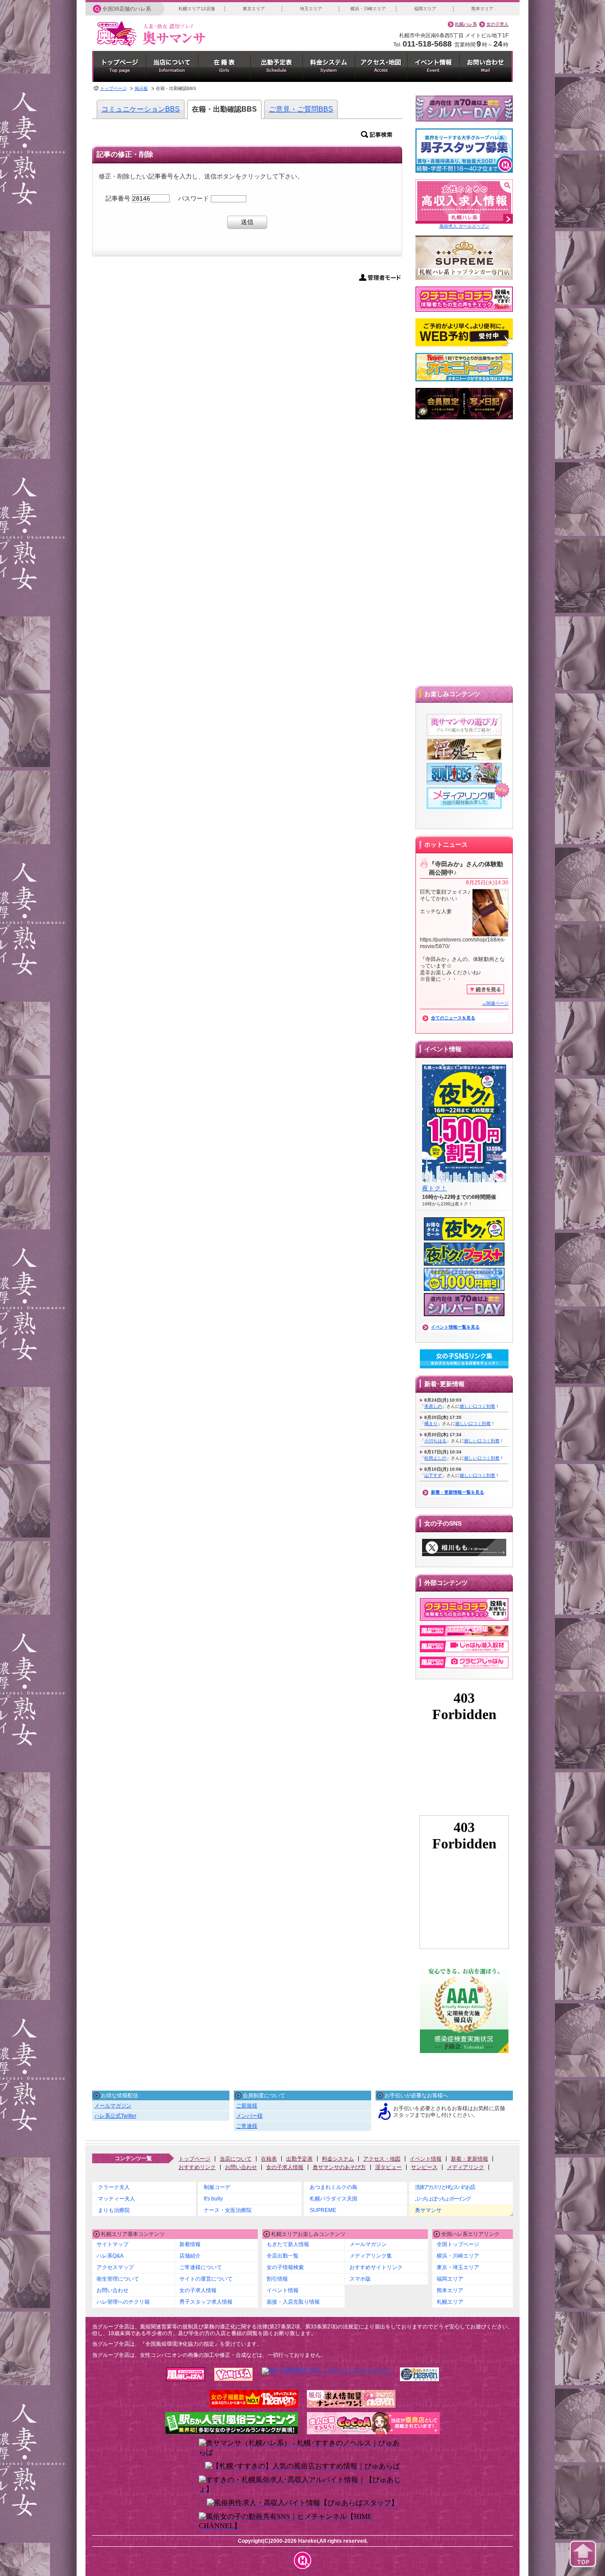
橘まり (431, 1424)
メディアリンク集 (371, 2256)
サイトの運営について (206, 2279)
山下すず (433, 1475)
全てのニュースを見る (453, 1018)
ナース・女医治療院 (228, 2210)
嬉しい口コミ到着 (477, 1406)
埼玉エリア (311, 9)
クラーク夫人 (114, 2187)
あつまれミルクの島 (334, 2187)
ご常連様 (247, 2126)
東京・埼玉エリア (458, 2267)
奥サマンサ (428, 2210)
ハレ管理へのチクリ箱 (123, 2302)
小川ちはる (435, 1441)
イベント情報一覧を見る (455, 1327)
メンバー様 (249, 2116)
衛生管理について (118, 2279)
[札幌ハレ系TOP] (303, 2560)
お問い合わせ (241, 2167)
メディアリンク (465, 2167)
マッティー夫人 (116, 2199)
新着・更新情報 (469, 2159)
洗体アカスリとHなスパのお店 (445, 2187)
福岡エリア (425, 9)
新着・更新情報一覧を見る (458, 1492)
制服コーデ (217, 2187)
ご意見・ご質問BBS (301, 109)
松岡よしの (435, 1458)
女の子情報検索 (285, 2267)
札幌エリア (450, 2302)
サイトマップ (112, 2244)
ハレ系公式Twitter (115, 2116)
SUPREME (323, 2210)
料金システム (338, 2159)
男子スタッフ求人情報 (206, 2302)
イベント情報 (426, 2159)
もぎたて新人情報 (288, 2244)
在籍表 (269, 2159)
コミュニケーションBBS (141, 109)
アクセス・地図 (382, 2159)
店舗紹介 (190, 2256)
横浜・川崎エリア (368, 9)
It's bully (213, 2199)
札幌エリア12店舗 (197, 9)
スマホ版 (360, 2279)
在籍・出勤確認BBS (224, 109)
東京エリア (254, 9)
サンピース (424, 2167)
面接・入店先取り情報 (293, 2302)
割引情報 (277, 2279)
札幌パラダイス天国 (334, 2199)
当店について (236, 2159)
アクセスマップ (115, 2267)
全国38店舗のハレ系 (127, 9)
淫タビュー (388, 2167)
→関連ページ (495, 1003)
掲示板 (141, 88)
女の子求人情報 (285, 2167)
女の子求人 (497, 24)
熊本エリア (482, 9)
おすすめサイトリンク (376, 2267)
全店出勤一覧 (283, 2256)
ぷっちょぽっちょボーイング (443, 2199)
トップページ (113, 88)
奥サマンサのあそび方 (339, 2167)
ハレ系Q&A (110, 2256)
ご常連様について (201, 2267)
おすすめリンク (197, 2167)
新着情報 (190, 2244)
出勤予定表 (299, 2159)
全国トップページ (458, 2244)
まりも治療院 (114, 2210)
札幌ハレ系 (466, 24)
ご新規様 (247, 2106)
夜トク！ (434, 1188)
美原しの (433, 1406)
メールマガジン (113, 2106)
